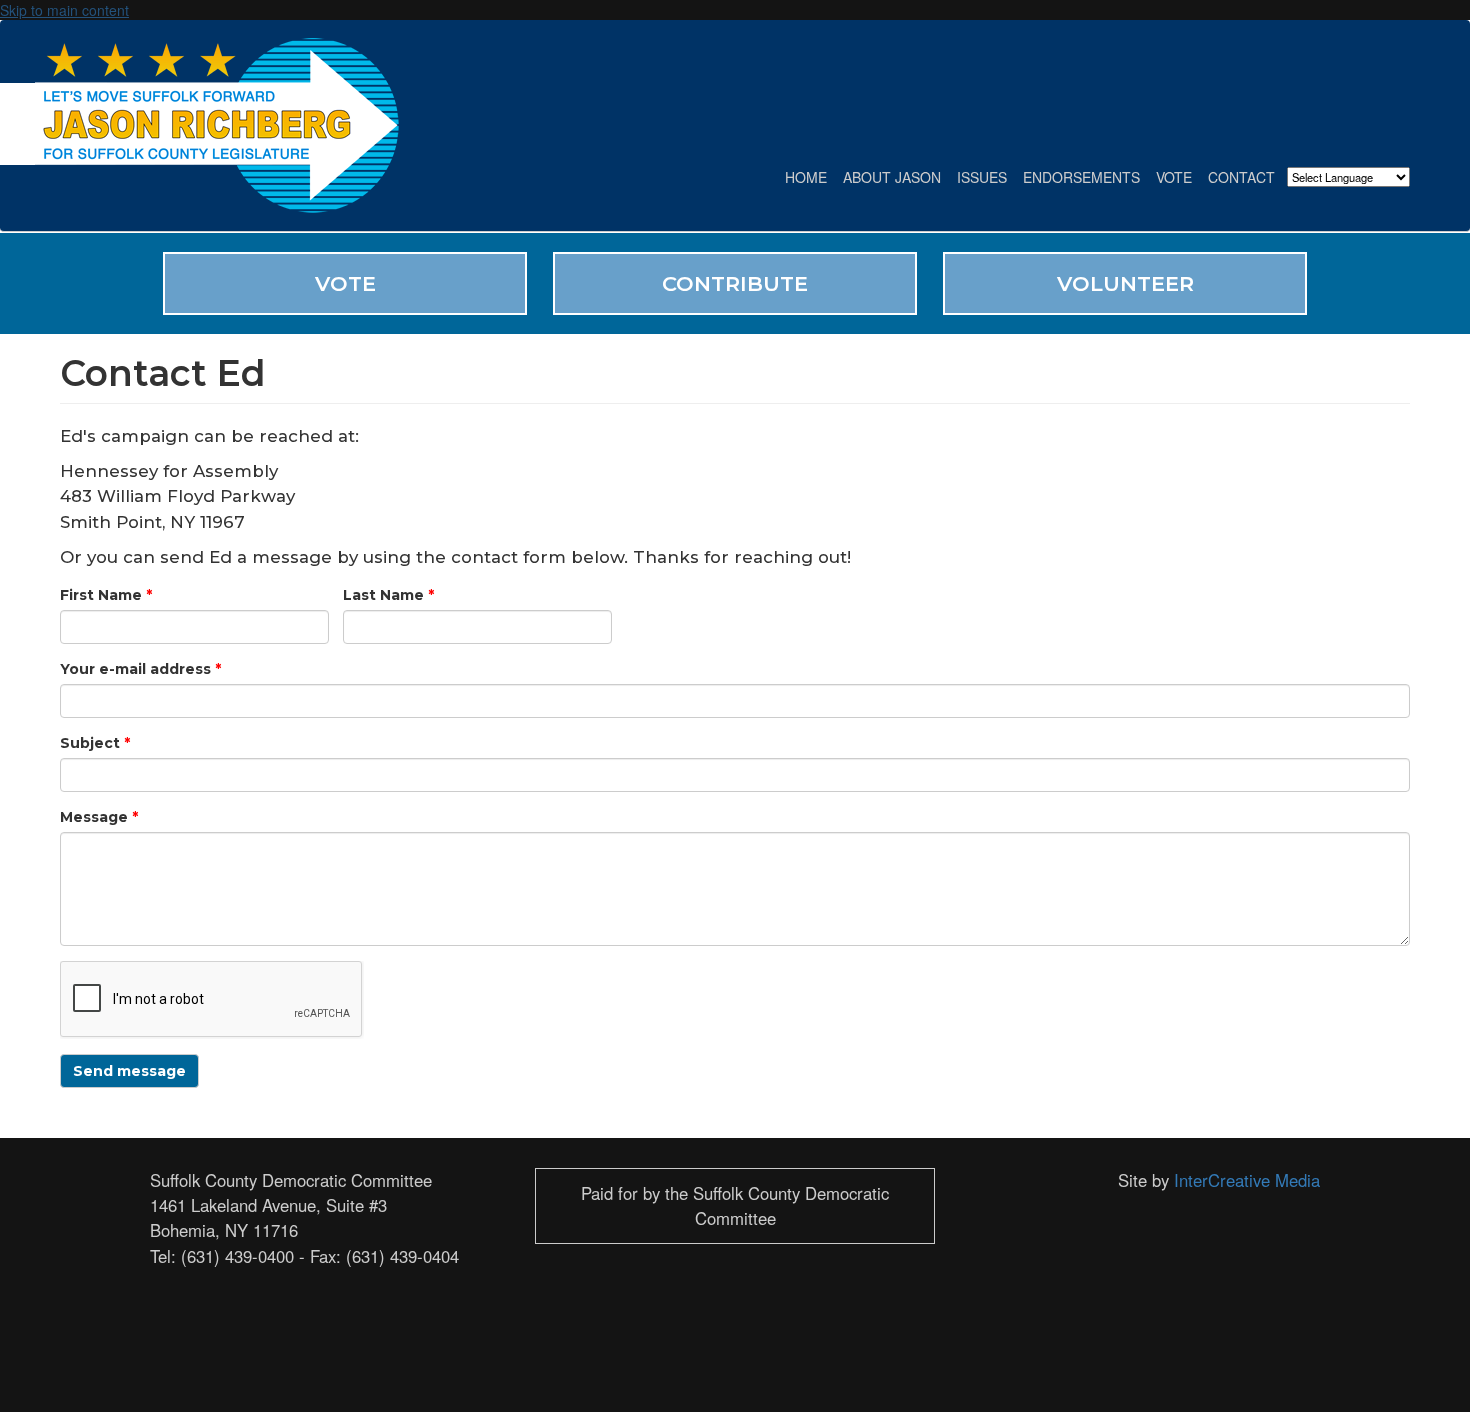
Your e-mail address (140, 669)
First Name (106, 595)
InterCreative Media (1247, 1180)
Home (806, 177)
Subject (95, 743)
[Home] (224, 125)
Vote (1174, 177)
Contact (1241, 177)
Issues (982, 177)
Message (99, 817)
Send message (129, 1071)
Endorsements (1081, 177)
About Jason (892, 177)
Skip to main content (64, 10)
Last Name (388, 595)
